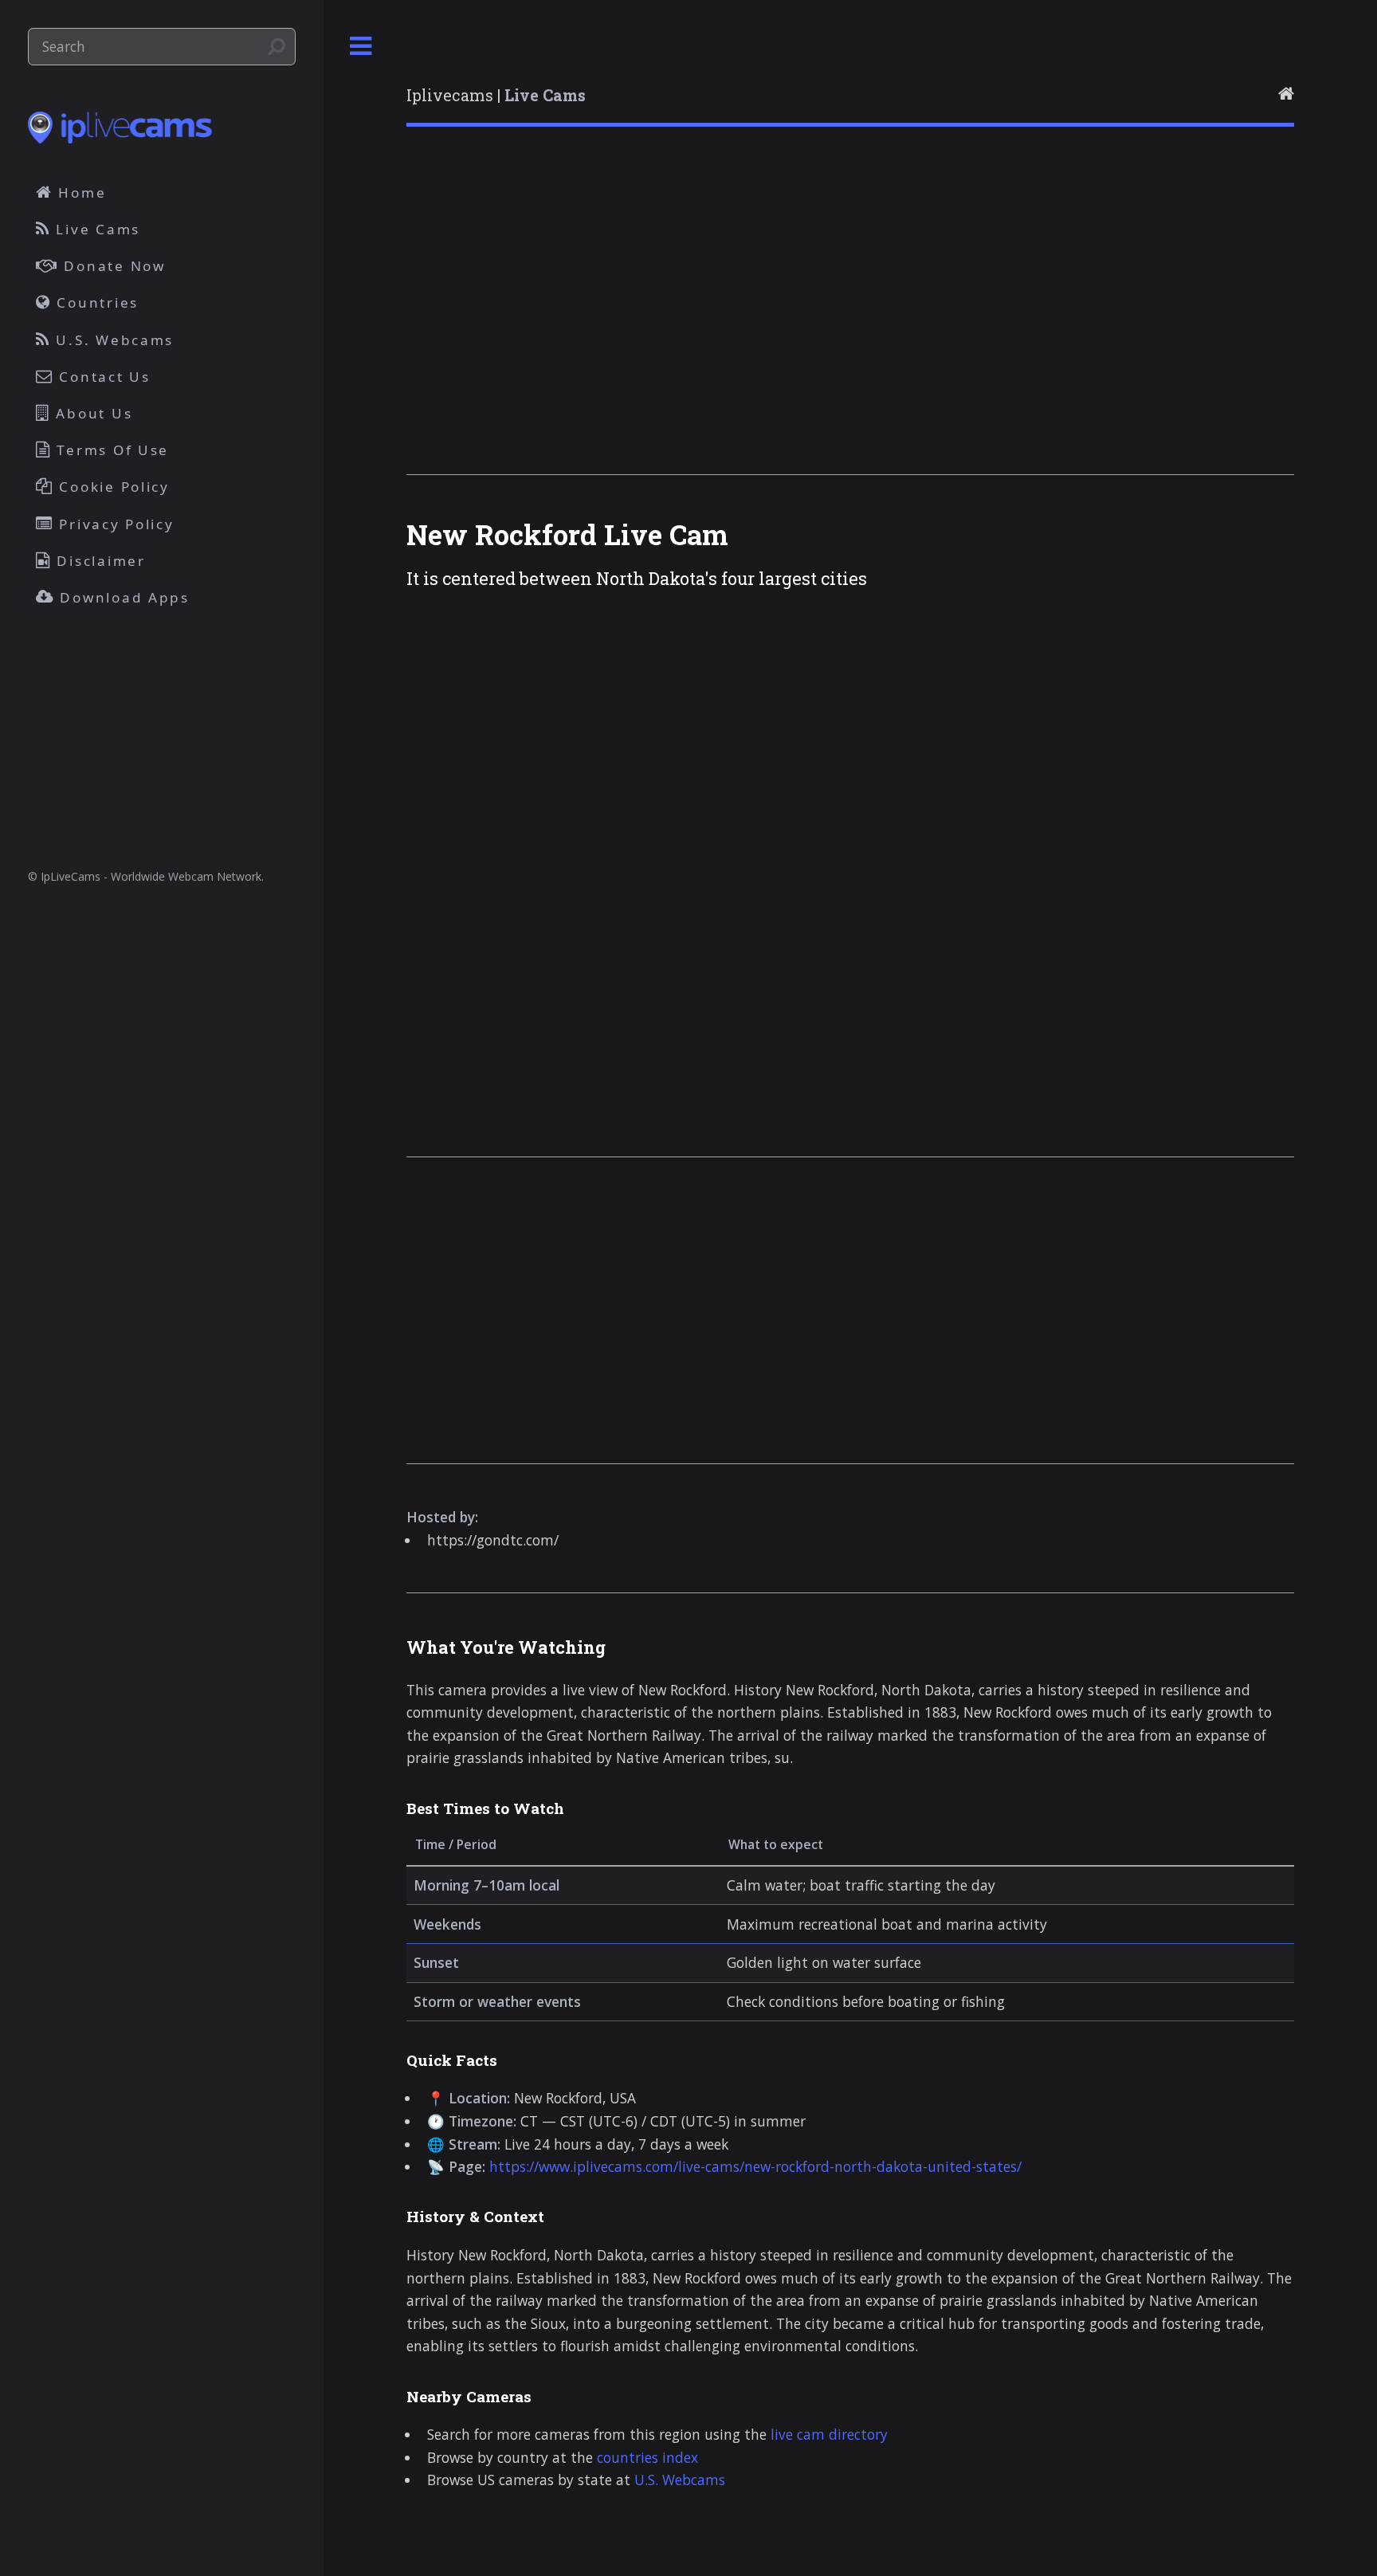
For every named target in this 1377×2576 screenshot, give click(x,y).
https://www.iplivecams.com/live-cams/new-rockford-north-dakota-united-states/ (755, 2166)
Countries (95, 302)
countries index (647, 2457)
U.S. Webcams (680, 2480)
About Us (92, 413)
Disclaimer (99, 561)
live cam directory (829, 2434)
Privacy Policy (114, 524)
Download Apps (122, 597)
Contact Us (102, 377)
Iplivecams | (496, 95)
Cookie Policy (112, 487)
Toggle (361, 47)
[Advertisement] (850, 321)
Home (80, 192)
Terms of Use (111, 450)
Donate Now (112, 266)
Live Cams (96, 229)
